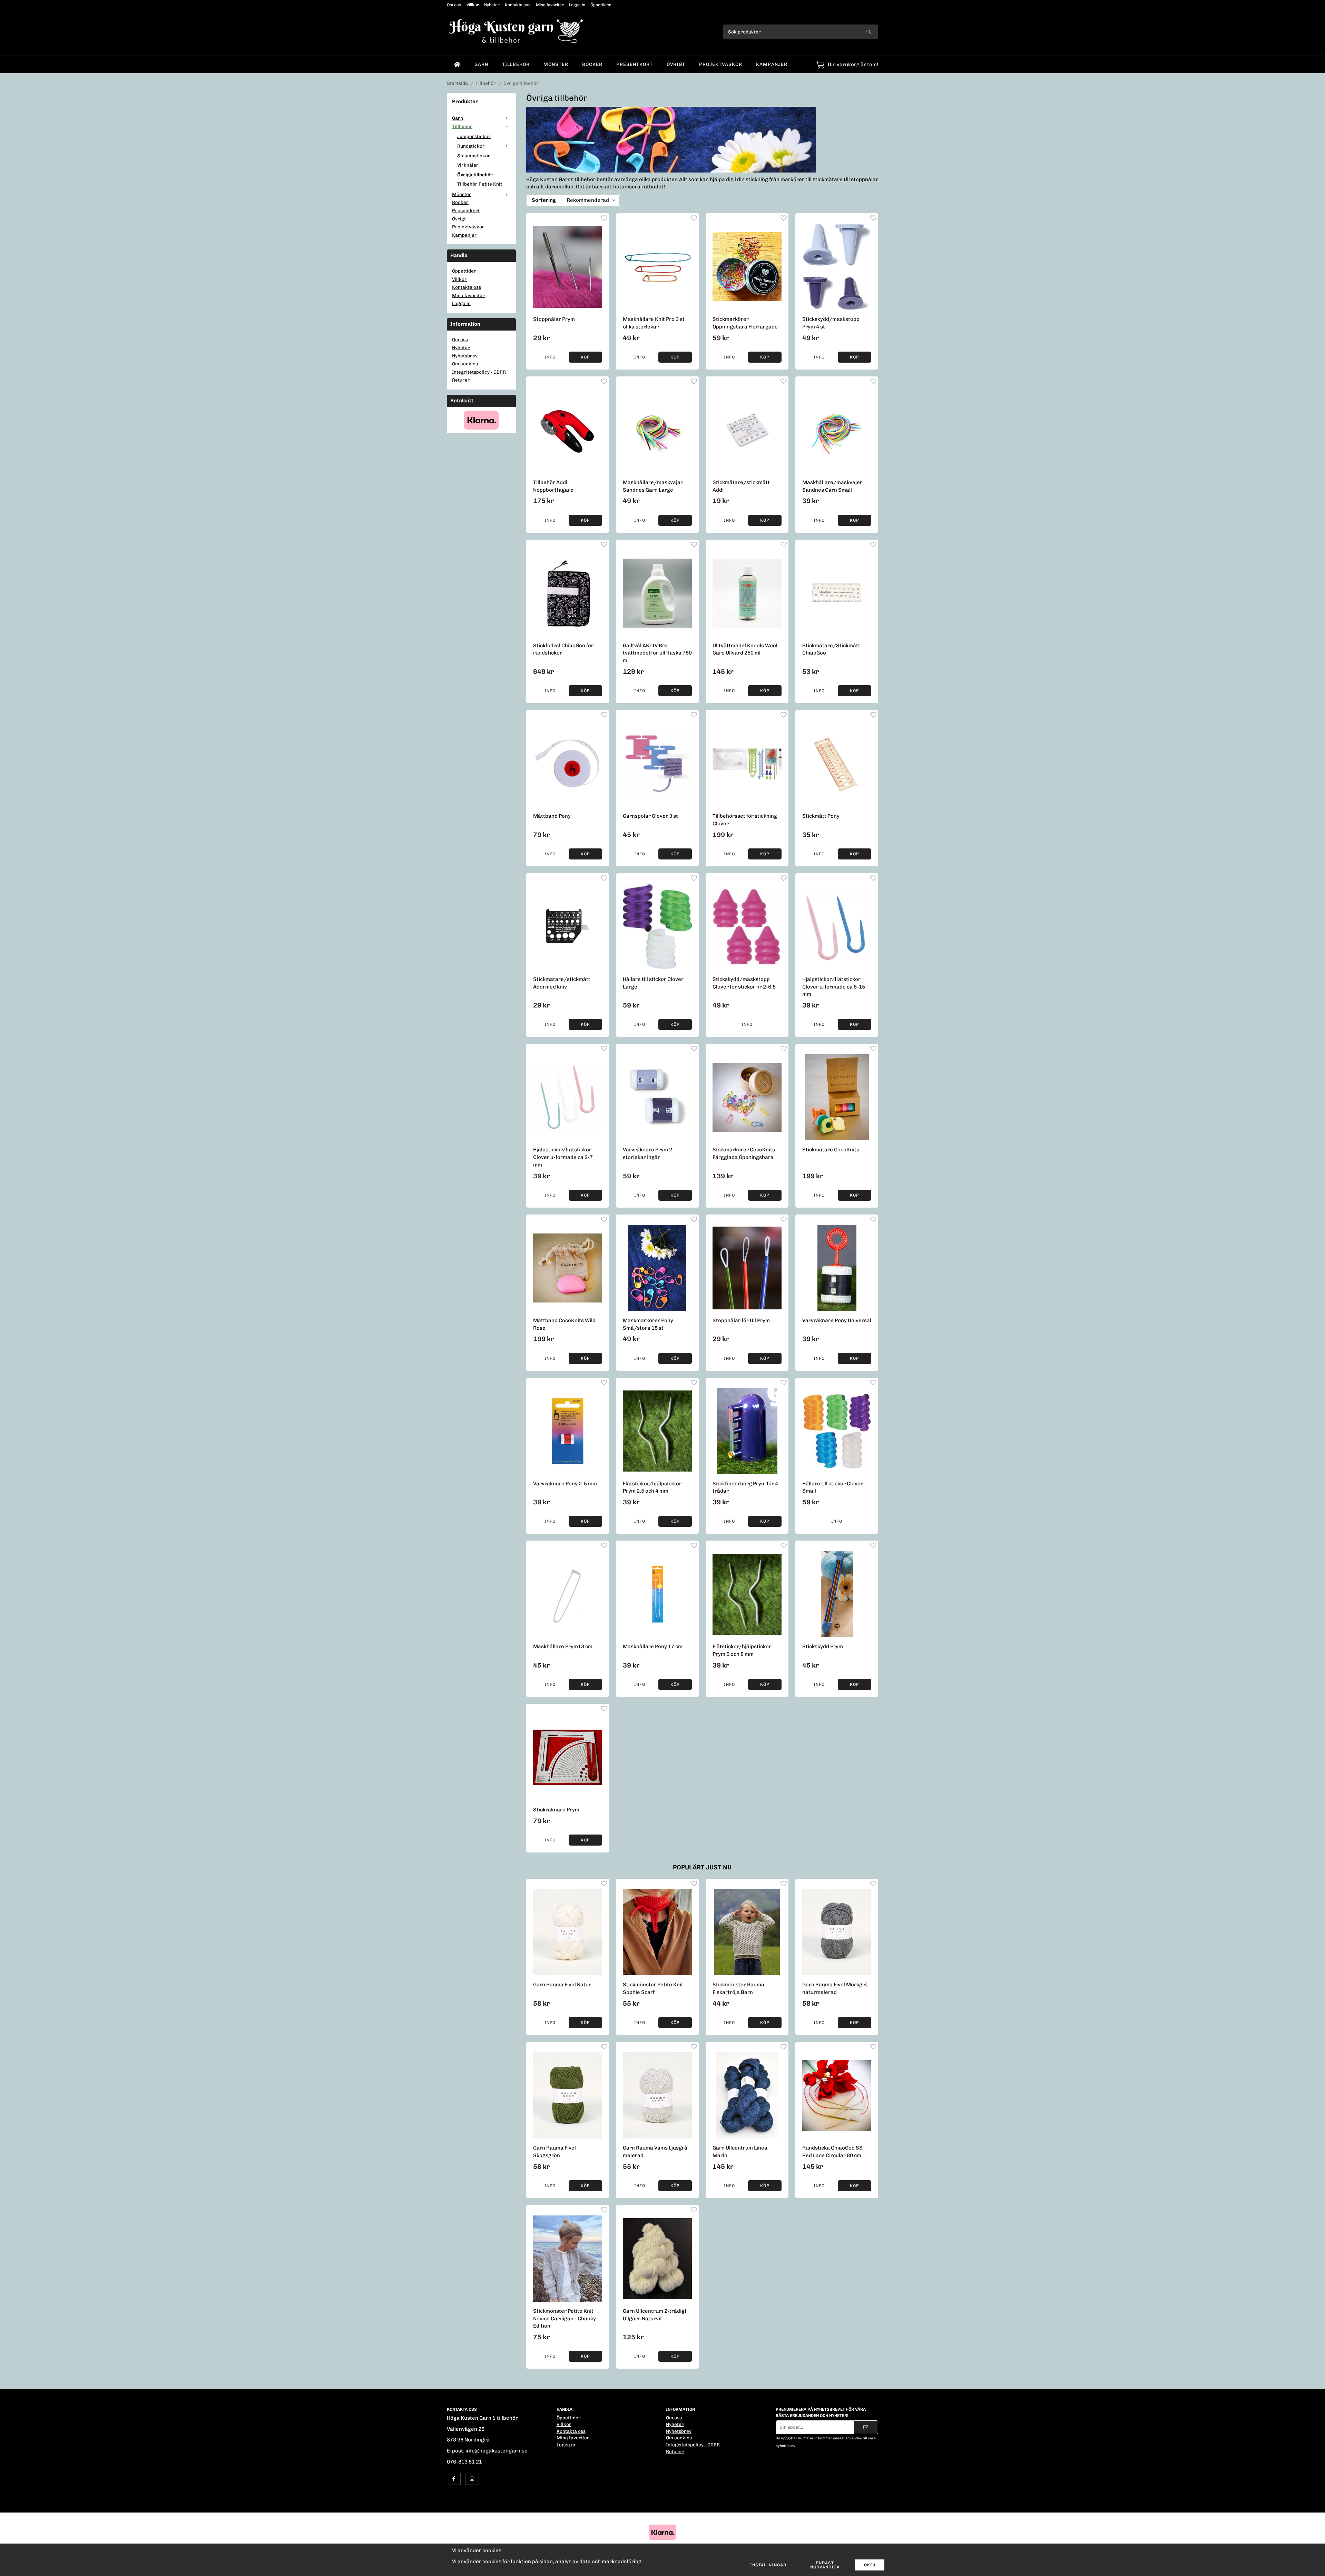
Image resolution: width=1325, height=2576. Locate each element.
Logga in (577, 5)
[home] (457, 65)
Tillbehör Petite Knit (480, 184)
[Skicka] (866, 2427)
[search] (869, 32)
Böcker (592, 64)
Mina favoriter (550, 5)
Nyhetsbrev (465, 356)
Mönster (556, 64)
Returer (461, 380)
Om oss (454, 5)
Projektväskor (721, 64)
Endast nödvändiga (825, 2565)
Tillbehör (516, 64)
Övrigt (676, 64)
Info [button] (550, 357)
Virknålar (468, 165)
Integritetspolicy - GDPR (479, 372)
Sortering (544, 200)
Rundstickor (471, 146)
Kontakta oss (518, 5)
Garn (481, 64)
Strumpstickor (474, 156)
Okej (870, 2565)
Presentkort (635, 64)
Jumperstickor (474, 136)
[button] (585, 357)
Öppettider (601, 5)
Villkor (473, 5)
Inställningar (768, 2565)
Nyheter (492, 5)
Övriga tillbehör (475, 175)
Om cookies (465, 364)
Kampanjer (772, 64)
